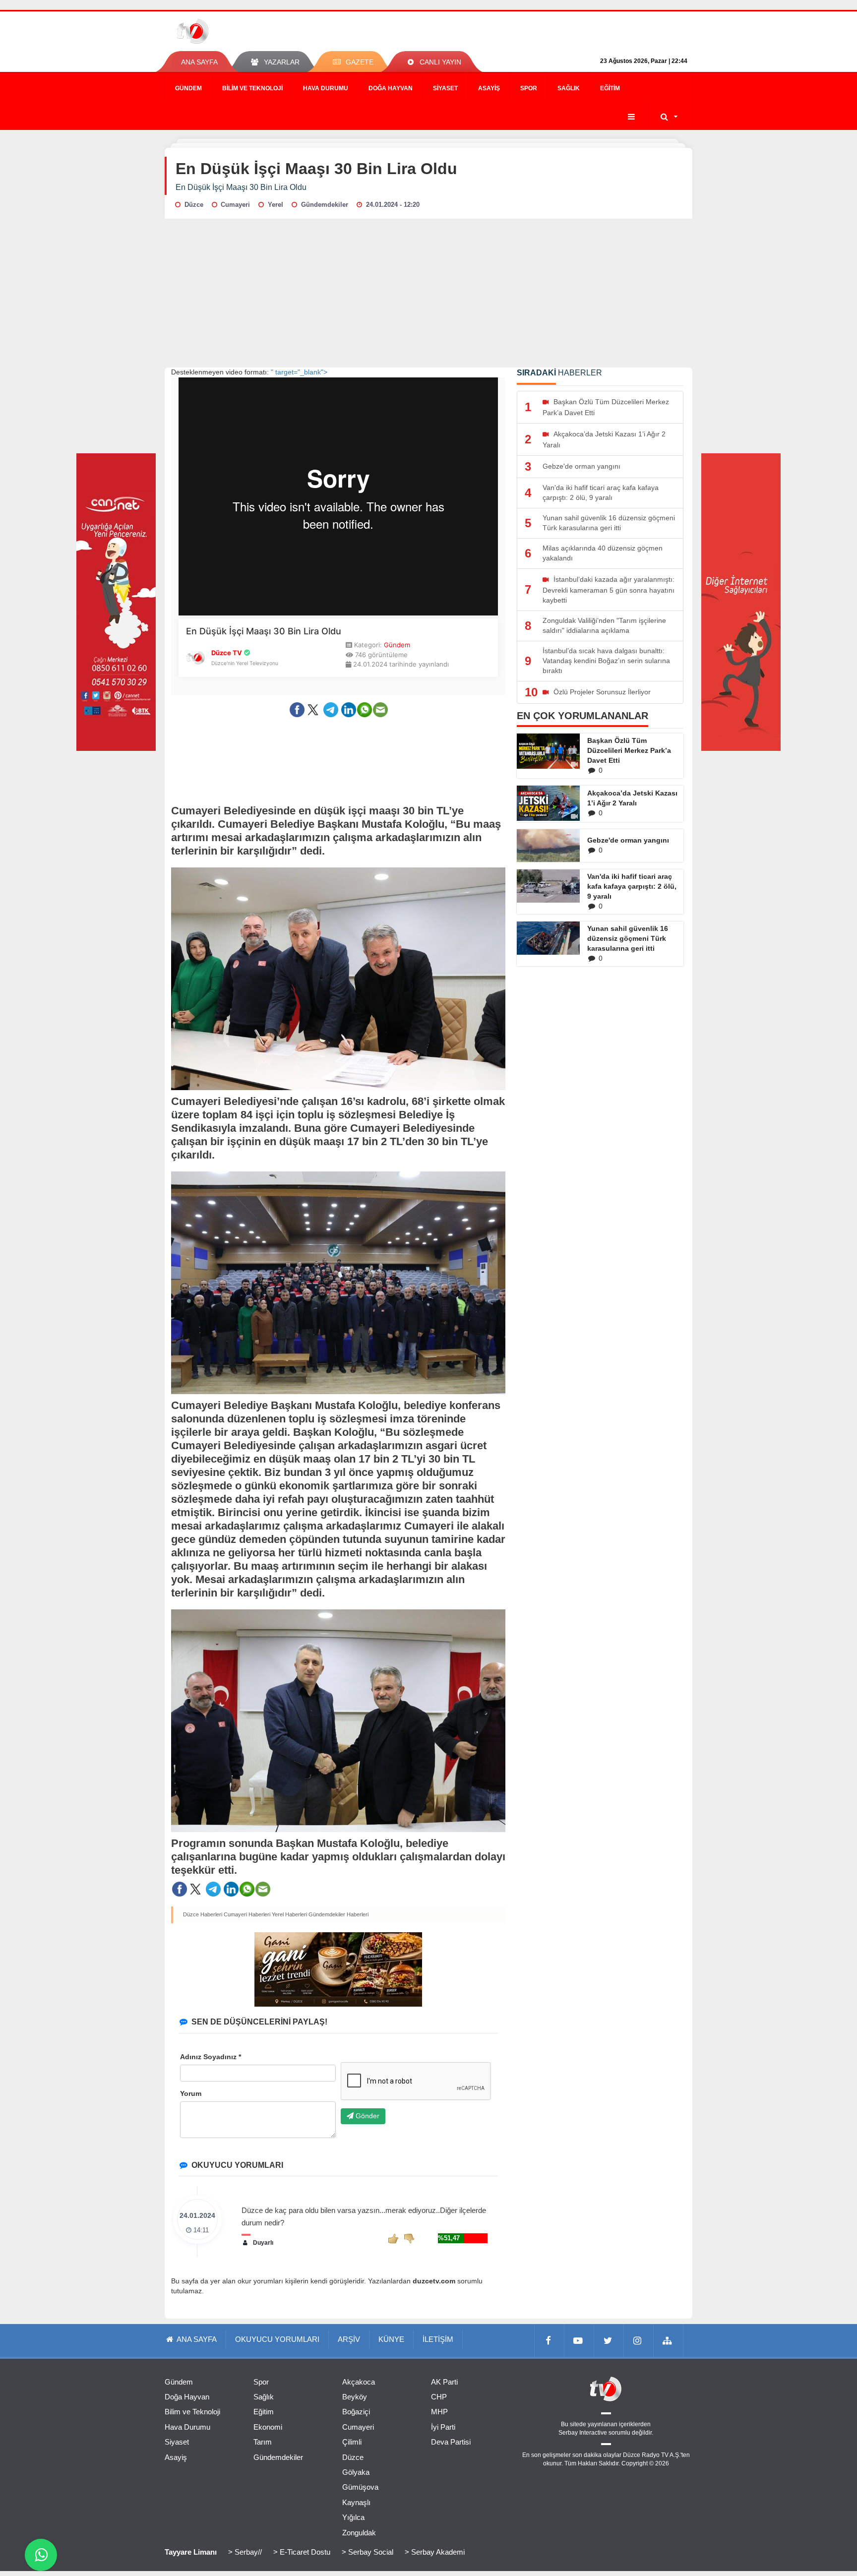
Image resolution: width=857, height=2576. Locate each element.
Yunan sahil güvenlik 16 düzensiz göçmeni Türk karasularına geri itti (628, 938)
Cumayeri (358, 2427)
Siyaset (445, 88)
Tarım (263, 2442)
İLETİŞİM (438, 2339)
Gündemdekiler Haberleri (338, 1914)
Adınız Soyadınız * (211, 2057)
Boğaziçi (356, 2412)
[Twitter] (609, 2340)
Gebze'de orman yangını (628, 840)
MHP (439, 2412)
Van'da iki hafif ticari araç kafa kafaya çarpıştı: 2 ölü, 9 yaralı (632, 886)
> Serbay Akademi (435, 2552)
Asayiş (489, 88)
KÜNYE (391, 2339)
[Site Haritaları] (669, 2340)
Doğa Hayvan (391, 88)
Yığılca (353, 2517)
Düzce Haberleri (203, 1914)
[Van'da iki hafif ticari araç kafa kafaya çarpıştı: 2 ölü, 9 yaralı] (548, 886)
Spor (529, 88)
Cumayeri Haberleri (247, 1914)
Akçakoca (359, 2382)
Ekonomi (268, 2427)
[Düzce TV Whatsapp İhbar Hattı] (41, 2555)
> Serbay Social (367, 2552)
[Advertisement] (428, 293)
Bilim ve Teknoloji (252, 88)
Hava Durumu (326, 88)
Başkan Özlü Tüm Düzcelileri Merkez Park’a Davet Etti (629, 750)
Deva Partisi (451, 2442)
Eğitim (610, 88)
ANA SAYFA (199, 62)
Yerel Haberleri (289, 1914)
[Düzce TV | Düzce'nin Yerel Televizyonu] (229, 31)
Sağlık (569, 88)
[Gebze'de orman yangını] (548, 846)
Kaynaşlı (356, 2502)
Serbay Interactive (583, 2433)
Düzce (353, 2457)
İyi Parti (443, 2427)
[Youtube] (579, 2340)
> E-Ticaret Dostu (302, 2552)
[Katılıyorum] (393, 2238)
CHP (439, 2397)
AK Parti (444, 2382)
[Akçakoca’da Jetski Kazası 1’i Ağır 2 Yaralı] (548, 803)
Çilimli (352, 2442)
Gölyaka (356, 2472)
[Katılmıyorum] (409, 2238)
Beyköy (355, 2397)
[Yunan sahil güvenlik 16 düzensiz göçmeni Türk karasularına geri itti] (548, 938)
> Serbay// (245, 2552)
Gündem (188, 88)
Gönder (367, 2116)
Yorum (191, 2093)
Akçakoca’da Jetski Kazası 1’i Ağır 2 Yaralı (632, 798)
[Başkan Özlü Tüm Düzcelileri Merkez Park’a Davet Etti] (548, 751)
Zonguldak (359, 2533)
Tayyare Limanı (191, 2552)
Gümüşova (360, 2487)
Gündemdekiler (278, 2457)
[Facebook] (550, 2340)
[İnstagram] (639, 2340)
